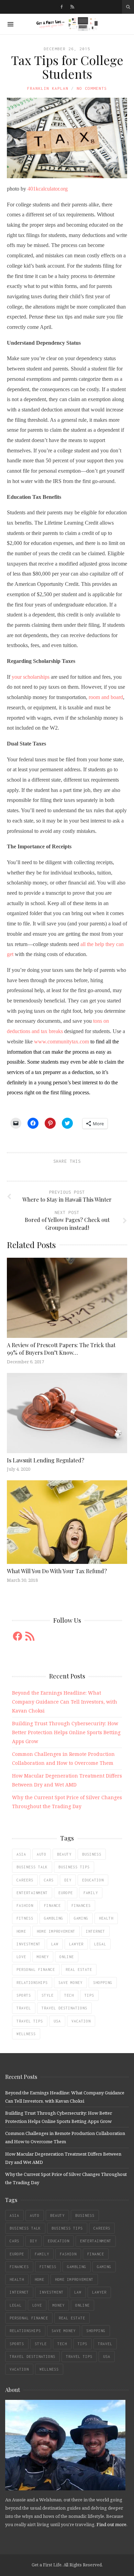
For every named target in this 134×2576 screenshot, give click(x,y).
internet (96, 1931)
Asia (21, 1854)
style (48, 1995)
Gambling (54, 1918)
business (92, 1854)
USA (57, 2021)
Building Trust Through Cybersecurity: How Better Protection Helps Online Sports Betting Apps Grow (66, 1732)
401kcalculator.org (48, 189)
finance (52, 1906)
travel (24, 2008)
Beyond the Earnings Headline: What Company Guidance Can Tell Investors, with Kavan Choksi (65, 1702)
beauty (64, 1854)
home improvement (56, 1931)
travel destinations (64, 2008)
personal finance (36, 1969)
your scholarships (31, 677)
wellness (26, 2034)
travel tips (30, 2021)
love (21, 1957)
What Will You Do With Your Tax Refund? (57, 1571)
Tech (69, 1995)
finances (81, 1906)
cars (49, 1880)
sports (24, 1995)
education (93, 1880)
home (21, 1931)
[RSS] (72, 7)
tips (89, 1995)
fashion (25, 1906)
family (91, 1893)
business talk (32, 1867)
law (55, 1944)
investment (29, 1944)
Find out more (111, 2524)
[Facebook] (62, 7)
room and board (106, 697)
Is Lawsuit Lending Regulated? (46, 1460)
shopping (103, 1983)
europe (66, 1893)
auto (42, 1854)
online (67, 1957)
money (43, 1957)
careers (25, 1880)
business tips (74, 1867)
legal (100, 1944)
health (106, 1918)
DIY (68, 1880)
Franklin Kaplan (48, 88)
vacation (81, 2021)
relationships (32, 1983)
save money (70, 1983)
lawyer (76, 1944)
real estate (79, 1969)
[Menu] (10, 24)
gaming (81, 1918)
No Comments (92, 88)
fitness (25, 1918)
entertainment (32, 1893)
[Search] (128, 7)
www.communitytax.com (62, 1042)
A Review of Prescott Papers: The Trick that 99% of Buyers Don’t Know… (61, 1349)
